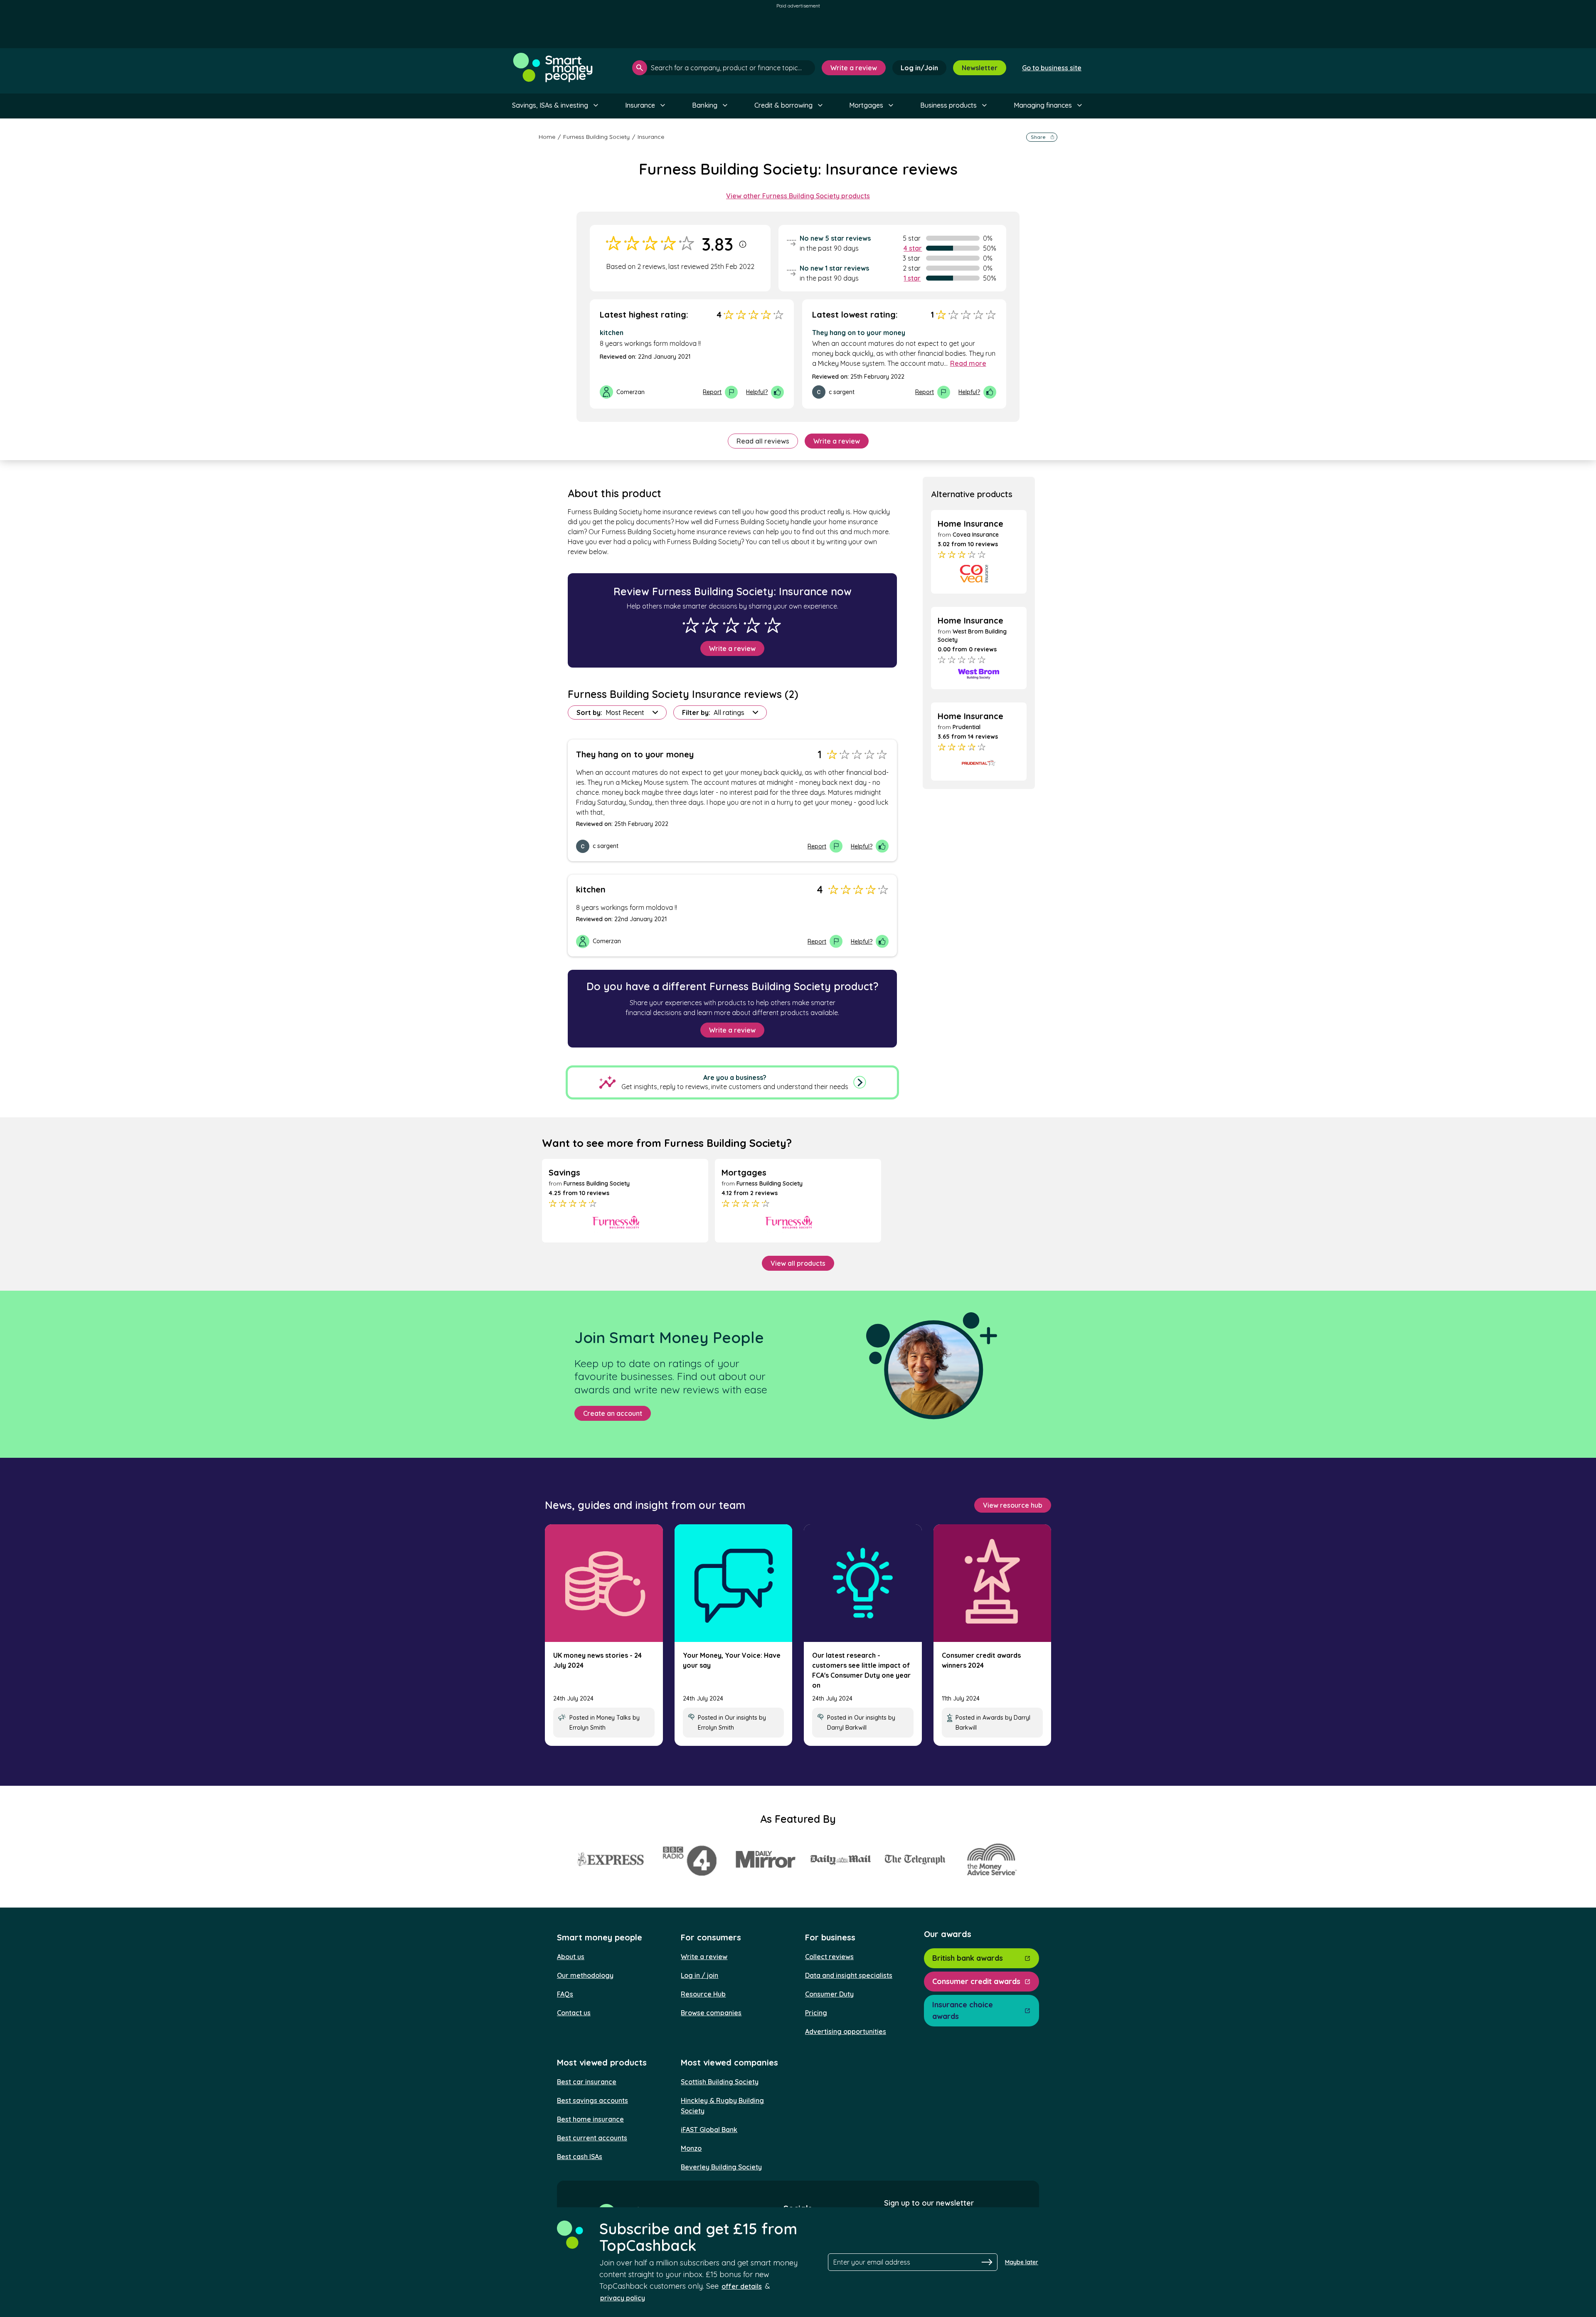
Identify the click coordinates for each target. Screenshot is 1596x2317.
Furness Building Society (596, 137)
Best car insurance (587, 2082)
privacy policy (623, 2298)
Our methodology (585, 1975)
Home (547, 137)
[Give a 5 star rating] (773, 625)
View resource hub (1013, 1505)
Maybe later (1022, 2262)
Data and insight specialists (849, 1975)
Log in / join (699, 1975)
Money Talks (614, 1718)
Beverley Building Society (721, 2167)
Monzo (691, 2148)
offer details (742, 2286)
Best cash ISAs (580, 2157)
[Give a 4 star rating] (752, 625)
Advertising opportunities (846, 2031)
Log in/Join (919, 68)
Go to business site (1052, 68)
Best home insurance (590, 2119)
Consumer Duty (829, 1994)
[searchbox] (724, 68)
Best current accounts (592, 2138)
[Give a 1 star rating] (691, 625)
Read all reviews (763, 441)
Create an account (613, 1413)
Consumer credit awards (976, 1981)
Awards (993, 1718)
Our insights (741, 1718)
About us (571, 1957)
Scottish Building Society (720, 2082)
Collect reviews (829, 1957)
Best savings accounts (592, 2100)
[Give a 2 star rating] (710, 625)
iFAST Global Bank (709, 2130)
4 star (913, 248)
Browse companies (711, 2013)
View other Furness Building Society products (798, 196)
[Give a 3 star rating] (731, 625)
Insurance (651, 137)
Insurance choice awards (963, 2010)
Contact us (574, 2013)
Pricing (816, 2013)
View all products (798, 1263)
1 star (912, 278)
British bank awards (968, 1958)
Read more (968, 363)
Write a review (854, 68)
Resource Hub (703, 1994)
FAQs (565, 1994)
